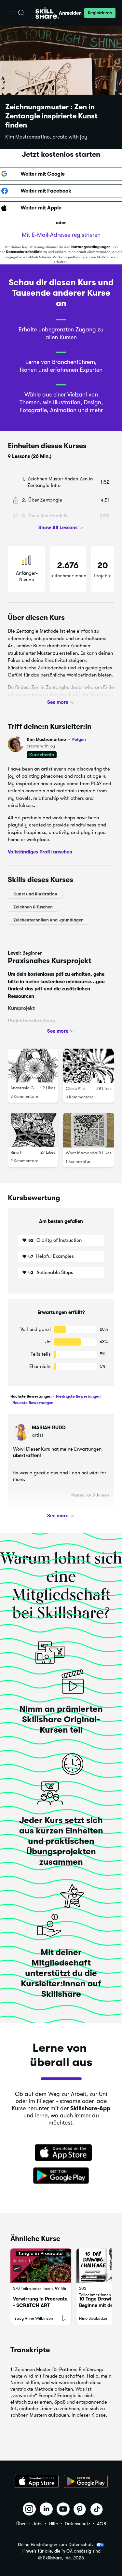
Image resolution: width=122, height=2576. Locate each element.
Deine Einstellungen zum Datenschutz (56, 2544)
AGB (102, 2524)
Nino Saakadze (93, 2318)
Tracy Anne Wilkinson (33, 2318)
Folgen (79, 739)
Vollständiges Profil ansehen (40, 852)
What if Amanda (81, 1153)
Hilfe (54, 2524)
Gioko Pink (76, 1089)
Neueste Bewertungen (32, 1403)
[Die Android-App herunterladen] (86, 2481)
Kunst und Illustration (35, 894)
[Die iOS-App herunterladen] (37, 2481)
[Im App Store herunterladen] (61, 2153)
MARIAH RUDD (49, 1428)
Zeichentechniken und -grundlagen (48, 920)
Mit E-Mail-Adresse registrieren (61, 235)
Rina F (16, 1153)
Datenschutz (77, 2524)
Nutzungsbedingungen (91, 247)
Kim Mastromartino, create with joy (46, 137)
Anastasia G (22, 1088)
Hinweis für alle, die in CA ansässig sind (61, 2551)
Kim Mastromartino (56, 739)
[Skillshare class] (41, 2266)
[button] (11, 13)
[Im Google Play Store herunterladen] (61, 2176)
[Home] (47, 13)
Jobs (37, 2524)
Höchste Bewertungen (31, 1396)
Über (21, 2524)
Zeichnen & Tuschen (33, 907)
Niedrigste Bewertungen (78, 1396)
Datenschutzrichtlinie (24, 252)
